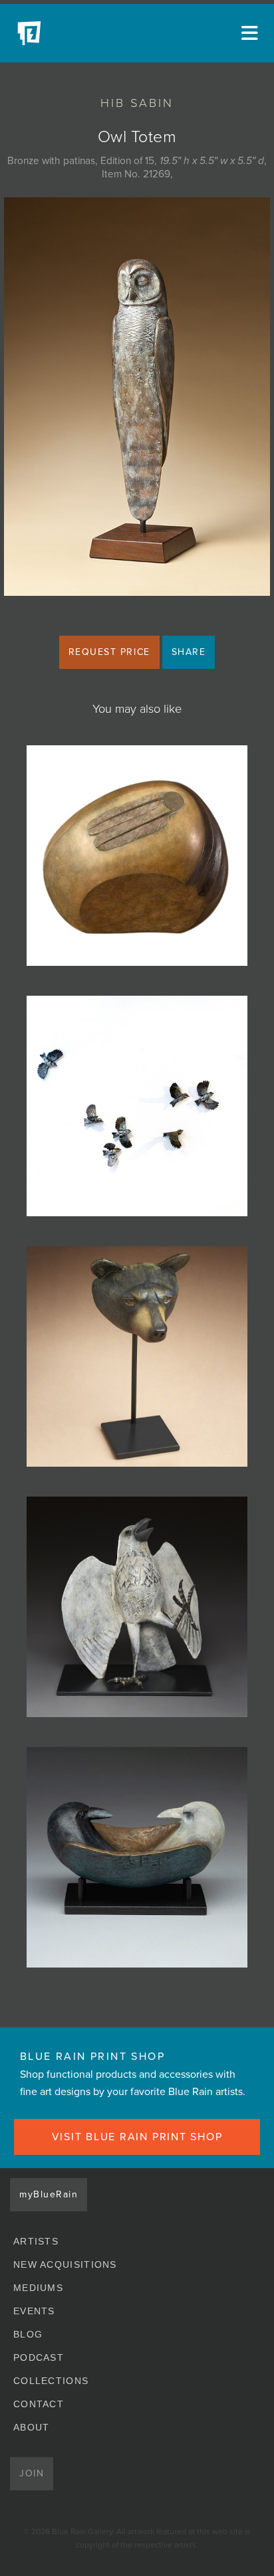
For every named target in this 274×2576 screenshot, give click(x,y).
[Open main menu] (247, 33)
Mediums (38, 2288)
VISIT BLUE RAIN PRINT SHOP (137, 2137)
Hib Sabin (137, 103)
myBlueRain (49, 2194)
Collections (51, 2381)
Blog (28, 2334)
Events (34, 2311)
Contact (39, 2404)
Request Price (109, 652)
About (32, 2427)
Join (32, 2473)
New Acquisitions (65, 2264)
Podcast (39, 2357)
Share (189, 652)
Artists (36, 2241)
